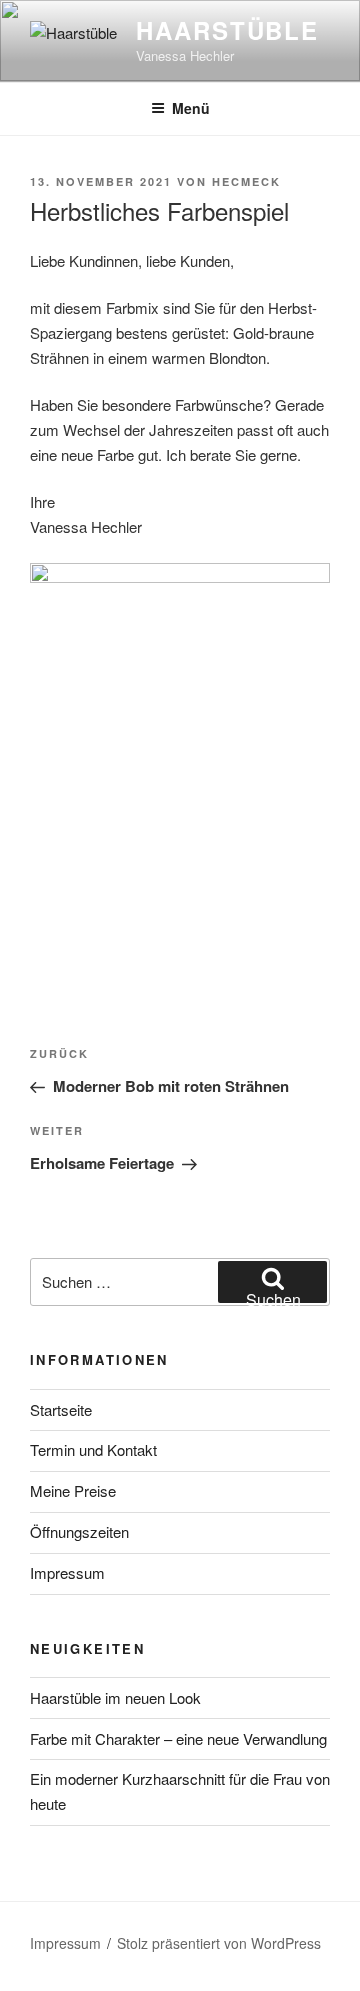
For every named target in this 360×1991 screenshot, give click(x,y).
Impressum (67, 1572)
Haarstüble (227, 30)
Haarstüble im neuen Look (115, 1697)
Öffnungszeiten (79, 1531)
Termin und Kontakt (93, 1449)
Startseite (61, 1409)
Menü (191, 108)
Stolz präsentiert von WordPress (219, 1943)
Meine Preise (73, 1490)
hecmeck (246, 181)
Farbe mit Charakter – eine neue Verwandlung (178, 1738)
